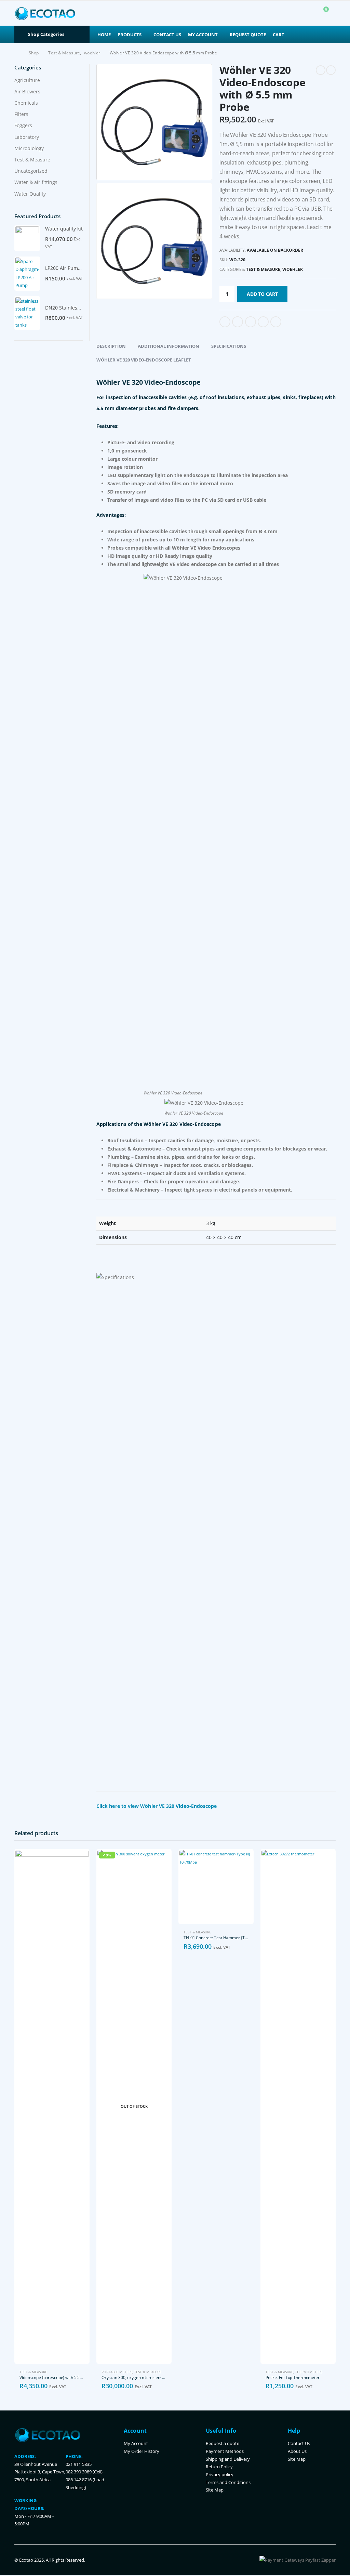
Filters (21, 114)
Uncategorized (31, 171)
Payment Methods (225, 2451)
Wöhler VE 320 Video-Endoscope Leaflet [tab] (144, 360)
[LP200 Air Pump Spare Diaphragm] (27, 274)
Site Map (215, 2490)
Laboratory (27, 137)
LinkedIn (251, 322)
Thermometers (309, 2372)
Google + (263, 322)
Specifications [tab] (229, 346)
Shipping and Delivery (228, 2459)
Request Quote (248, 35)
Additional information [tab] (169, 346)
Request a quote (223, 2443)
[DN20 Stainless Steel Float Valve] (27, 313)
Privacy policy (220, 2475)
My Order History (142, 2451)
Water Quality (30, 194)
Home (104, 35)
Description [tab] (111, 346)
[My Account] (306, 14)
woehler (293, 269)
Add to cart (262, 294)
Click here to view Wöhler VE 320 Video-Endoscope (157, 1806)
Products (130, 35)
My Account (203, 35)
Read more (160, 1860)
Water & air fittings (36, 182)
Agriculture (27, 80)
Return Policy (219, 2467)
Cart (279, 35)
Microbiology (29, 148)
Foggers (23, 125)
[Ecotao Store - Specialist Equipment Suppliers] (45, 13)
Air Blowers (27, 91)
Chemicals (26, 103)
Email (276, 322)
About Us (297, 2451)
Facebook (225, 322)
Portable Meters (117, 2372)
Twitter (238, 322)
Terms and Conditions (228, 2482)
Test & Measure (263, 269)
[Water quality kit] (27, 238)
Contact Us (167, 35)
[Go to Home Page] (17, 53)
